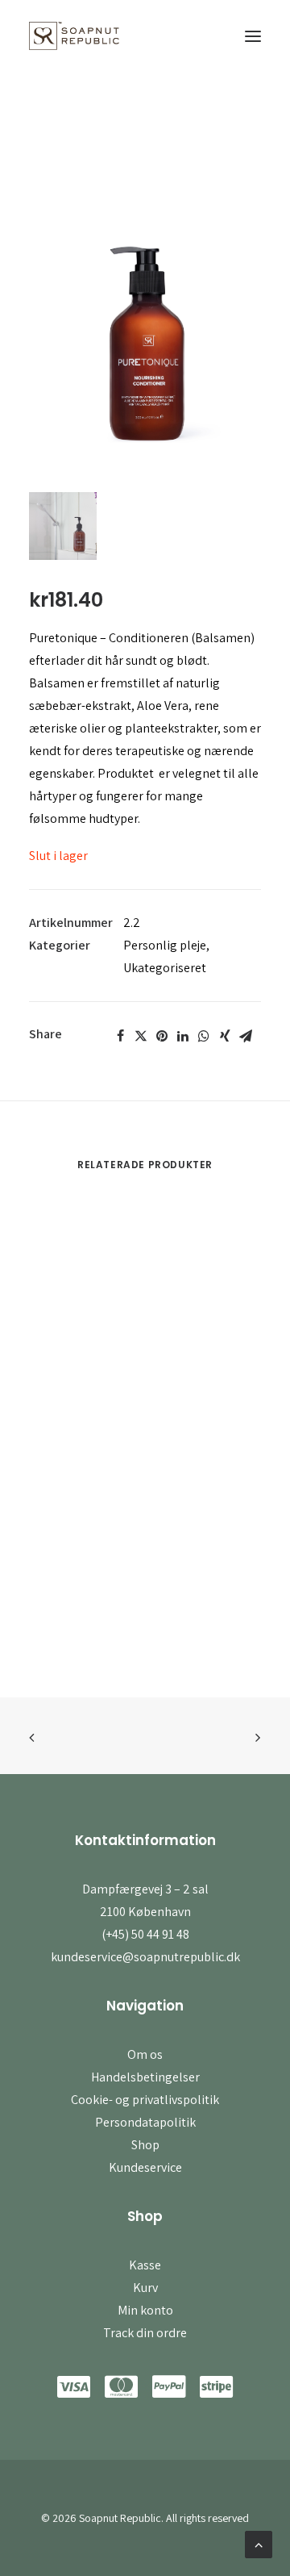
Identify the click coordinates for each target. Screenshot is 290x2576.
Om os (145, 2054)
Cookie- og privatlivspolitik (145, 2100)
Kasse (145, 2265)
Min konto (145, 2310)
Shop (145, 2145)
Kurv (145, 2288)
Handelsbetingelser (145, 2077)
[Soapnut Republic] (74, 36)
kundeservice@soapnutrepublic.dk (145, 1957)
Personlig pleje (165, 945)
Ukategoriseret (165, 968)
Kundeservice (145, 2167)
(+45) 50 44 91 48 (145, 1934)
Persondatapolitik (145, 2122)
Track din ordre (145, 2333)
